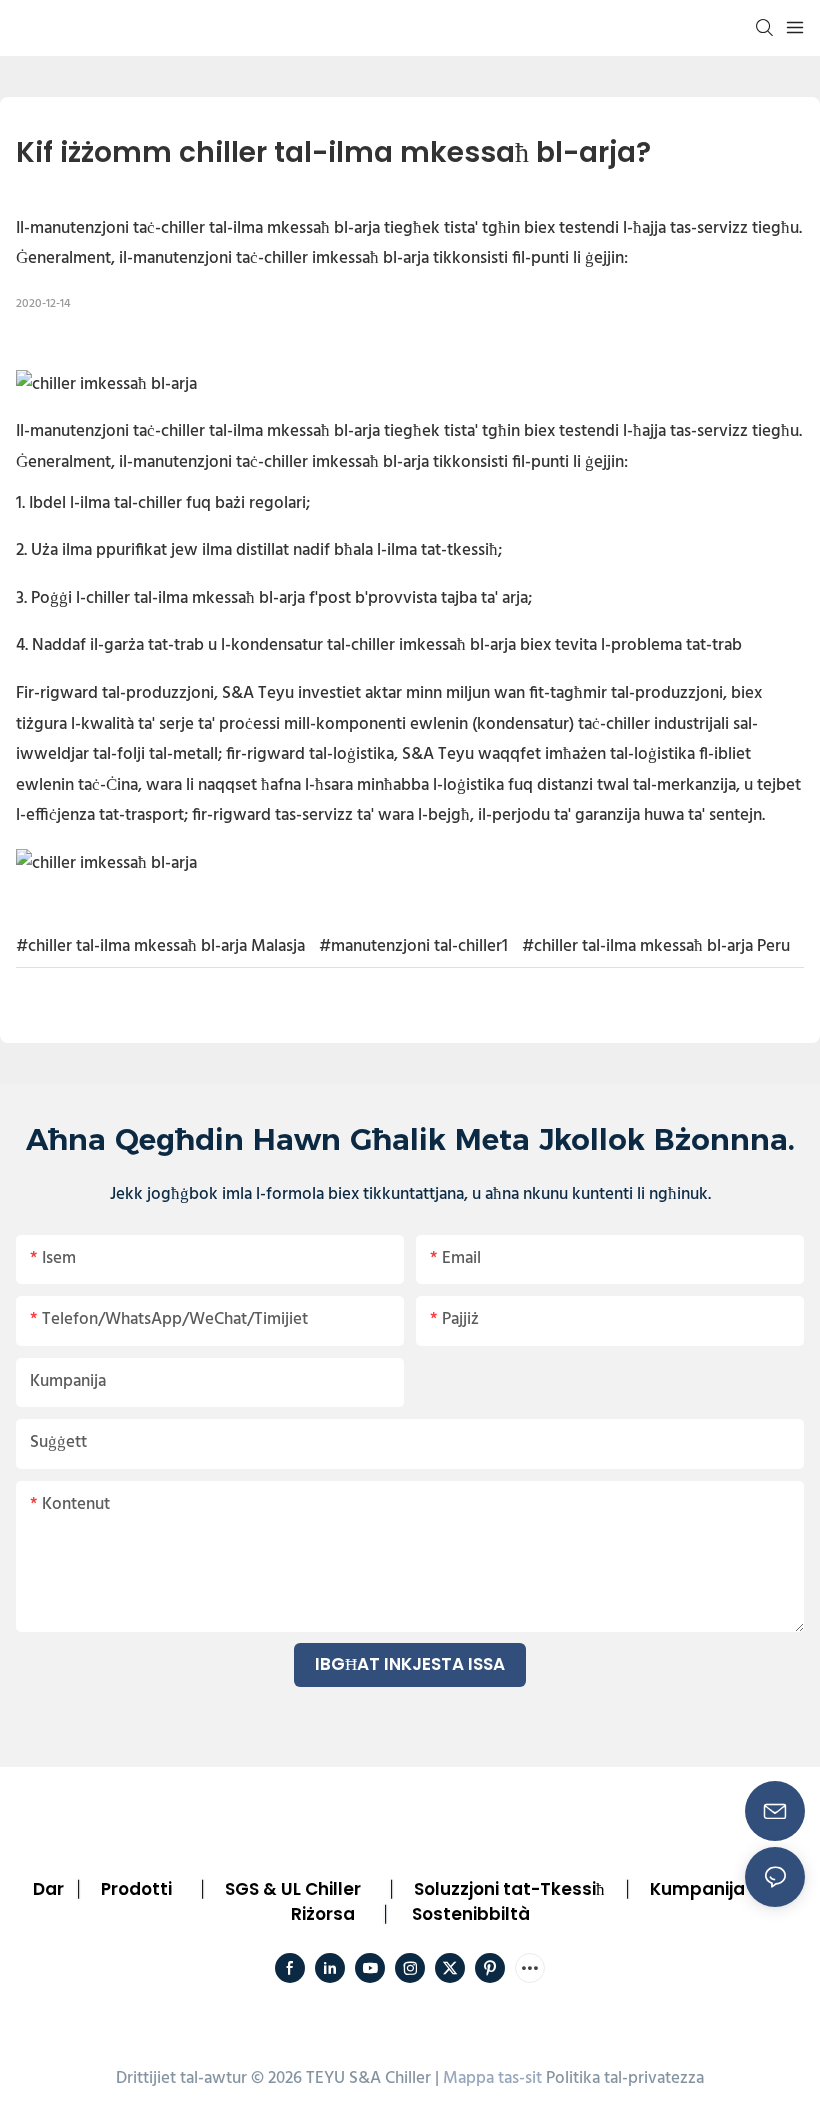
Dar (48, 1889)
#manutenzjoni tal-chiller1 (413, 946)
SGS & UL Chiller (293, 1889)
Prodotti (136, 1889)
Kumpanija (697, 1889)
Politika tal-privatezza (625, 2078)
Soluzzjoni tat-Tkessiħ (509, 1889)
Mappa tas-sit (492, 2078)
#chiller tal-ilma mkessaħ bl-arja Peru (656, 946)
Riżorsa (323, 1914)
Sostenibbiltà (471, 1914)
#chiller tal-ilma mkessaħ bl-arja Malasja (160, 946)
